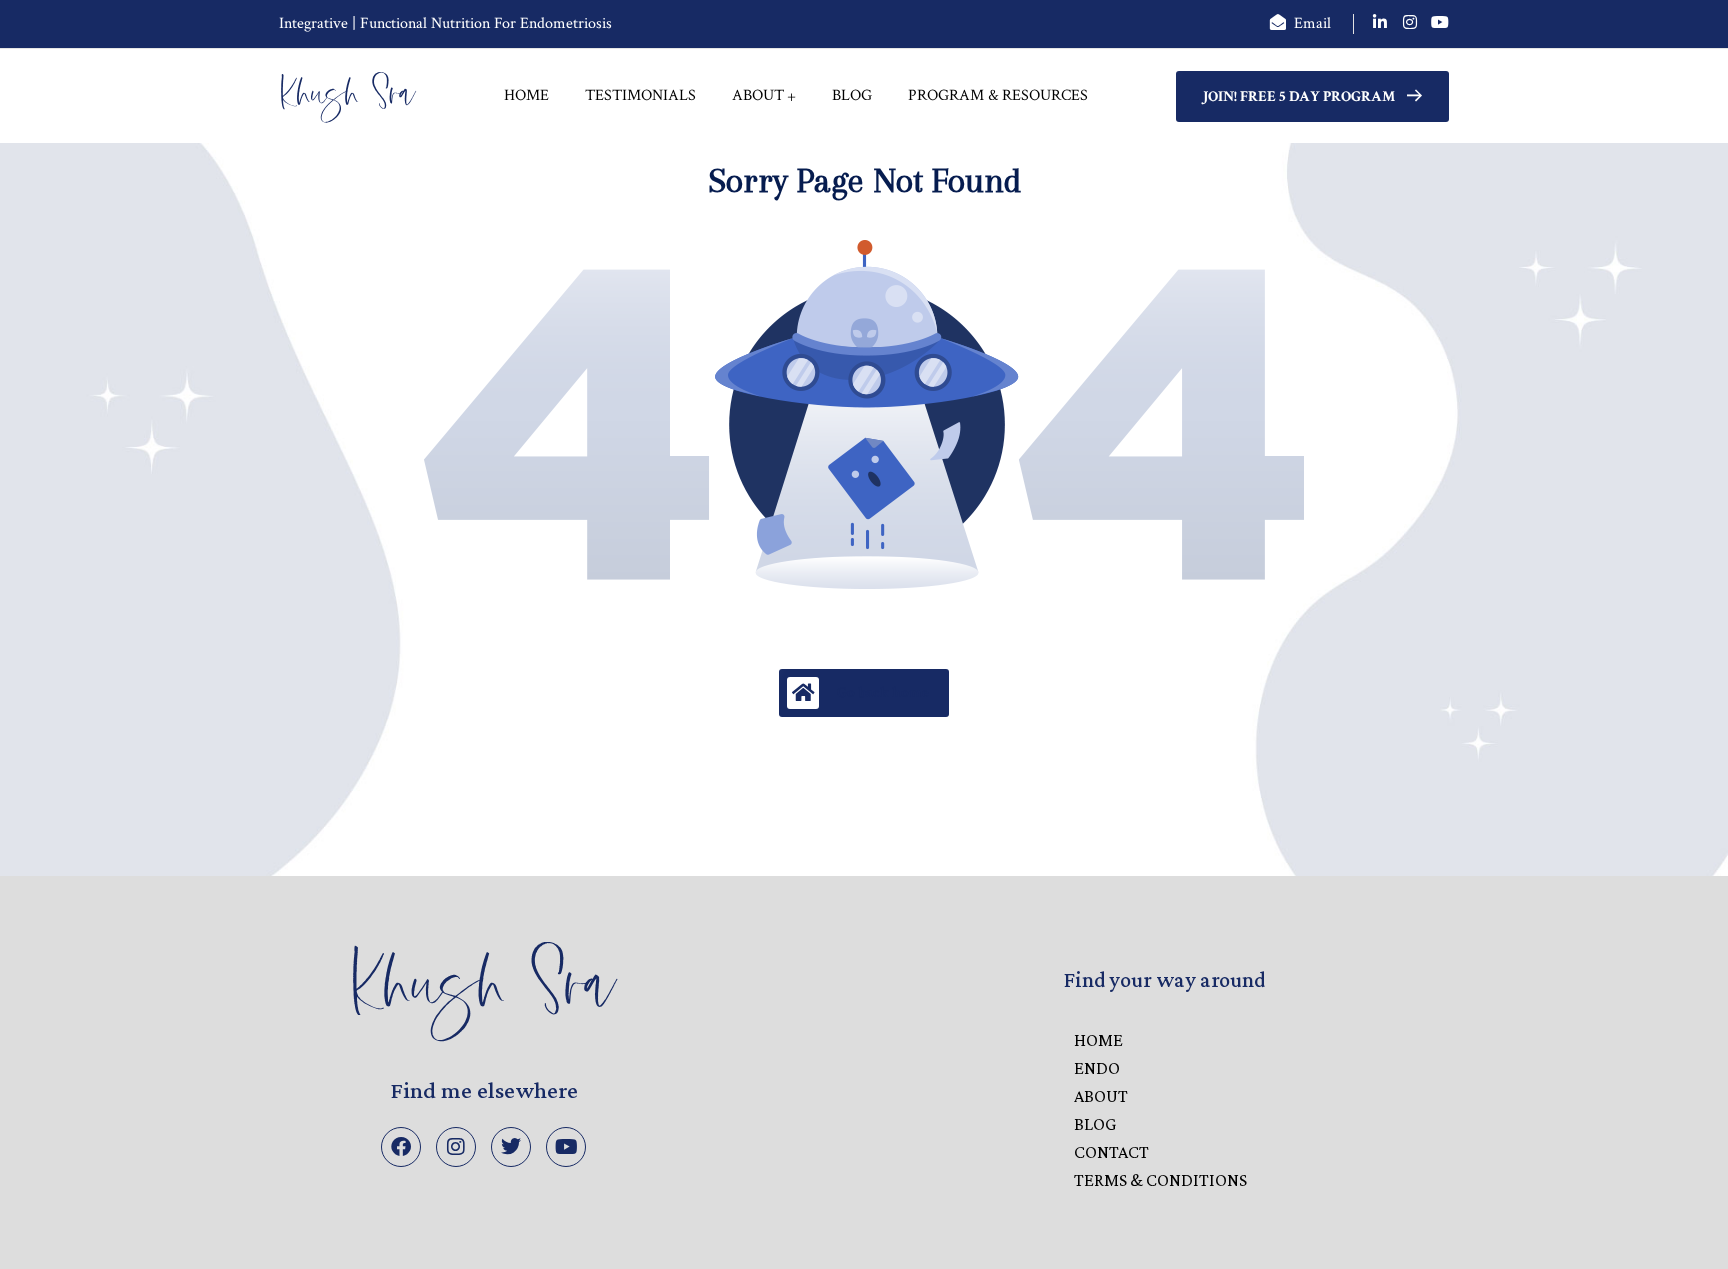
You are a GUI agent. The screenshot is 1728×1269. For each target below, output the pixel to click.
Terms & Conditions (1160, 1180)
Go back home (883, 692)
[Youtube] (566, 1147)
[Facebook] (401, 1147)
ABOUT (1101, 1096)
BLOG (1095, 1124)
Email (1312, 23)
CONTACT (1111, 1152)
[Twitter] (511, 1147)
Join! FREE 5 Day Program (1299, 96)
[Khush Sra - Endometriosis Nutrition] (348, 96)
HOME (1098, 1040)
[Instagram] (456, 1147)
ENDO (1097, 1068)
